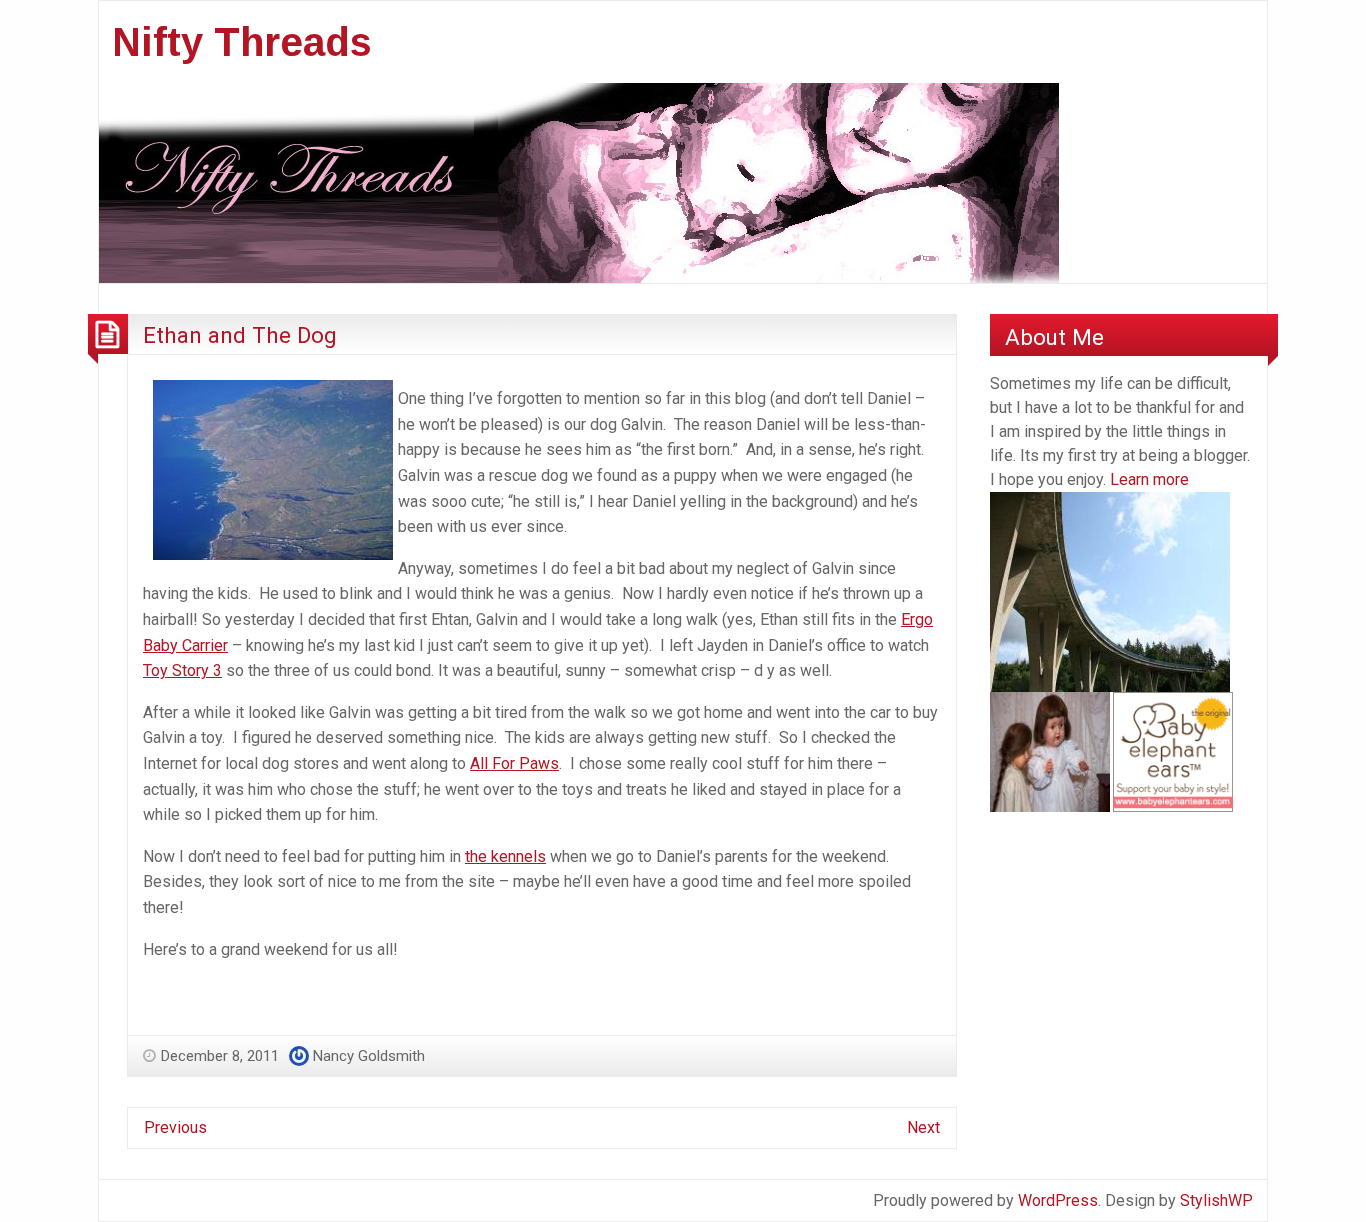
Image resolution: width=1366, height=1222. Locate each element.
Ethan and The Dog (240, 335)
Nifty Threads (242, 42)
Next (923, 1127)
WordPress (1058, 1200)
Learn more (1149, 479)
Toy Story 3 (182, 670)
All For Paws (514, 763)
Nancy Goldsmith (369, 1056)
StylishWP (1216, 1200)
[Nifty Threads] (579, 181)
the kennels (505, 856)
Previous (175, 1127)
